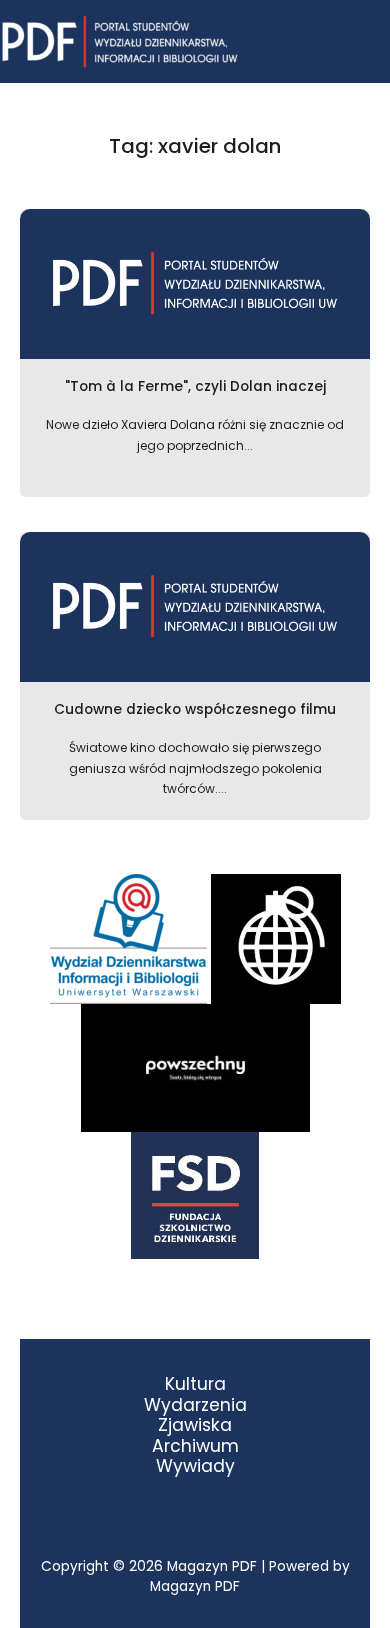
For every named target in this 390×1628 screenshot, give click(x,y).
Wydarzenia (195, 1405)
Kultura (195, 1384)
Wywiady (195, 1466)
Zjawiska (195, 1425)
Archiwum (195, 1446)
